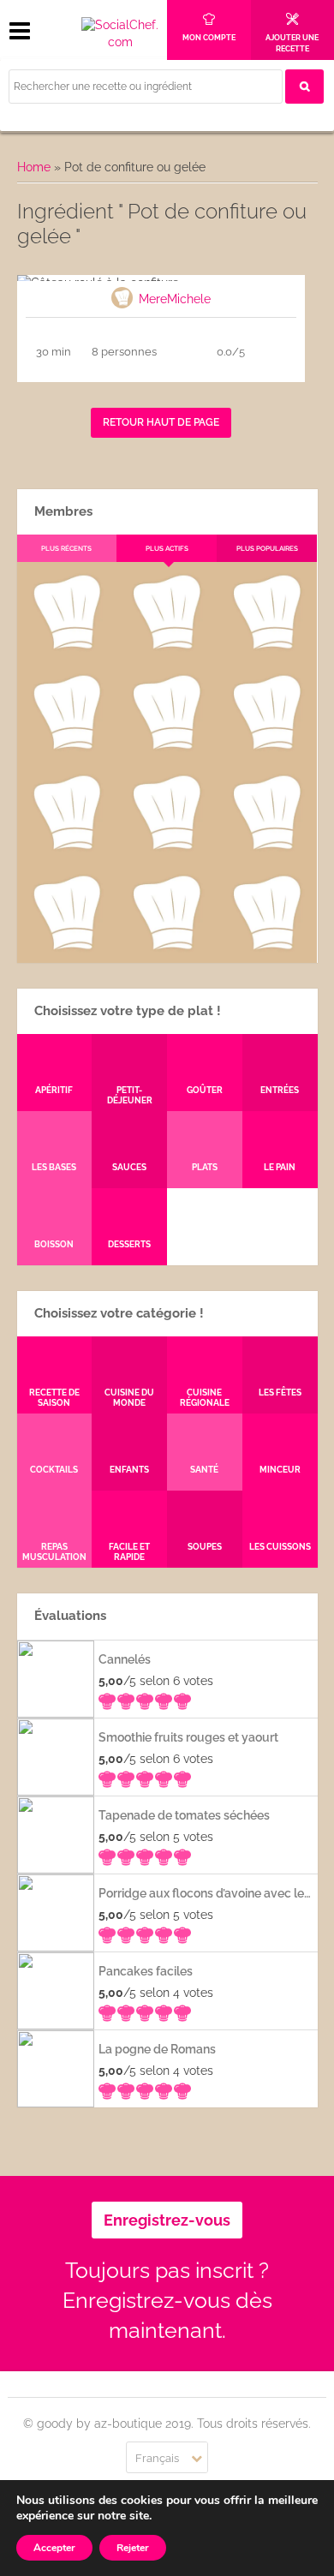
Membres (63, 511)
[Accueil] (120, 34)
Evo (66, 749)
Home (34, 167)
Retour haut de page (161, 422)
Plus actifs (167, 548)
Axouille (267, 648)
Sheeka (66, 949)
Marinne (167, 749)
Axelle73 (267, 949)
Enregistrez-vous (167, 2220)
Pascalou (267, 849)
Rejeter (133, 2548)
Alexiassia (166, 849)
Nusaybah (267, 749)
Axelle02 (66, 849)
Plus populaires (267, 548)
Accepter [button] (54, 2548)
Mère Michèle (66, 648)
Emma (166, 648)
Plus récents (66, 548)
